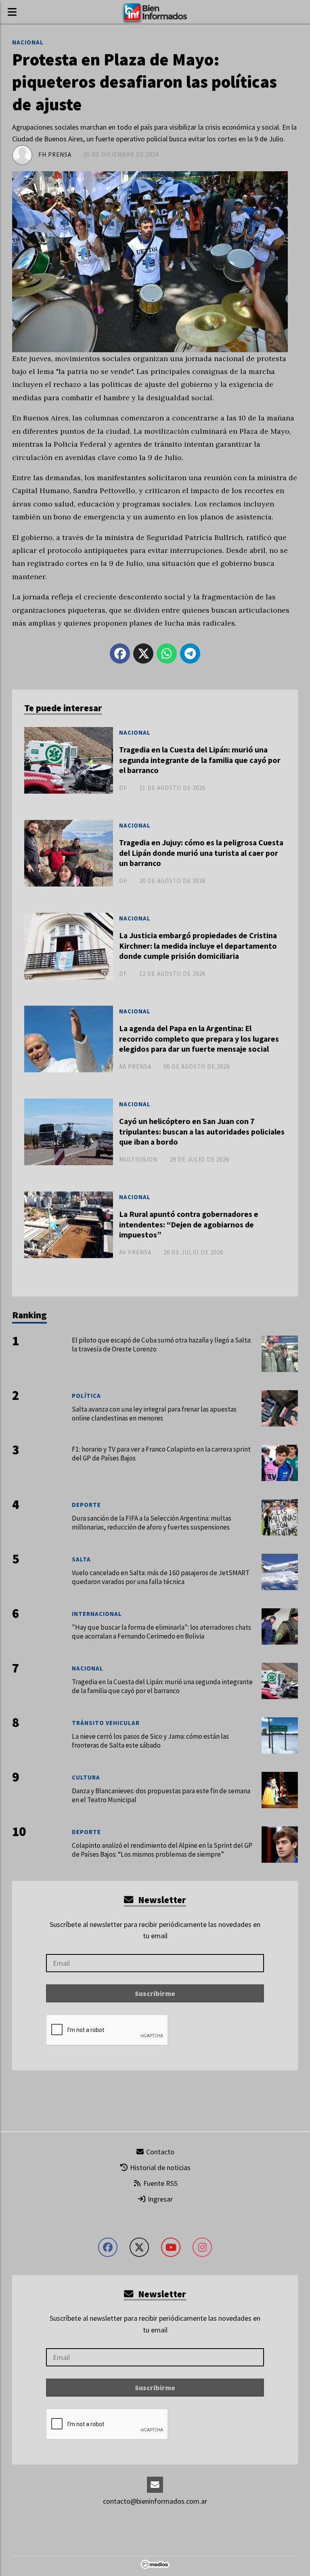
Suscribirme (155, 1993)
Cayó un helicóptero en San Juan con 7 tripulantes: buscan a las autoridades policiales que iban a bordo (202, 1131)
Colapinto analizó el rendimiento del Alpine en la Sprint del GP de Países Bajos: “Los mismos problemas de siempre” (162, 1850)
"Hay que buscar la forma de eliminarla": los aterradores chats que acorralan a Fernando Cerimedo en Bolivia (161, 1632)
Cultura (86, 1777)
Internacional (97, 1614)
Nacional (28, 42)
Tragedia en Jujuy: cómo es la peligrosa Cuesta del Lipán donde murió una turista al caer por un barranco (201, 853)
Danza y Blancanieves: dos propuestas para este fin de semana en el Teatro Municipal (161, 1795)
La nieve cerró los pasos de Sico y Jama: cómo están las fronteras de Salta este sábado (150, 1741)
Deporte (86, 1505)
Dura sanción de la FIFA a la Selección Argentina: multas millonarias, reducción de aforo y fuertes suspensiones (152, 1523)
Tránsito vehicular (106, 1723)
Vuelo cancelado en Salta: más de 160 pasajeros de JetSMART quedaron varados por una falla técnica (161, 1577)
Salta (81, 1559)
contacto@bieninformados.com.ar (155, 2501)
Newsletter (161, 1900)
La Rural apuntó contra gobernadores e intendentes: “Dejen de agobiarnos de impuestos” (189, 1224)
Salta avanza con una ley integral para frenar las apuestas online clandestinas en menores (154, 1414)
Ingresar (159, 2199)
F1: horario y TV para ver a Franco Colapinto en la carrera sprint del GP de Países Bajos (161, 1454)
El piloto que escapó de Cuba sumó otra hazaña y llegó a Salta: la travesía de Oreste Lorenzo (162, 1345)
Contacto (159, 2152)
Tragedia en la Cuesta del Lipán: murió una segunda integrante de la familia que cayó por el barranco (200, 760)
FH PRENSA (55, 154)
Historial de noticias (159, 2167)
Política (86, 1396)
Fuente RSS (160, 2183)
